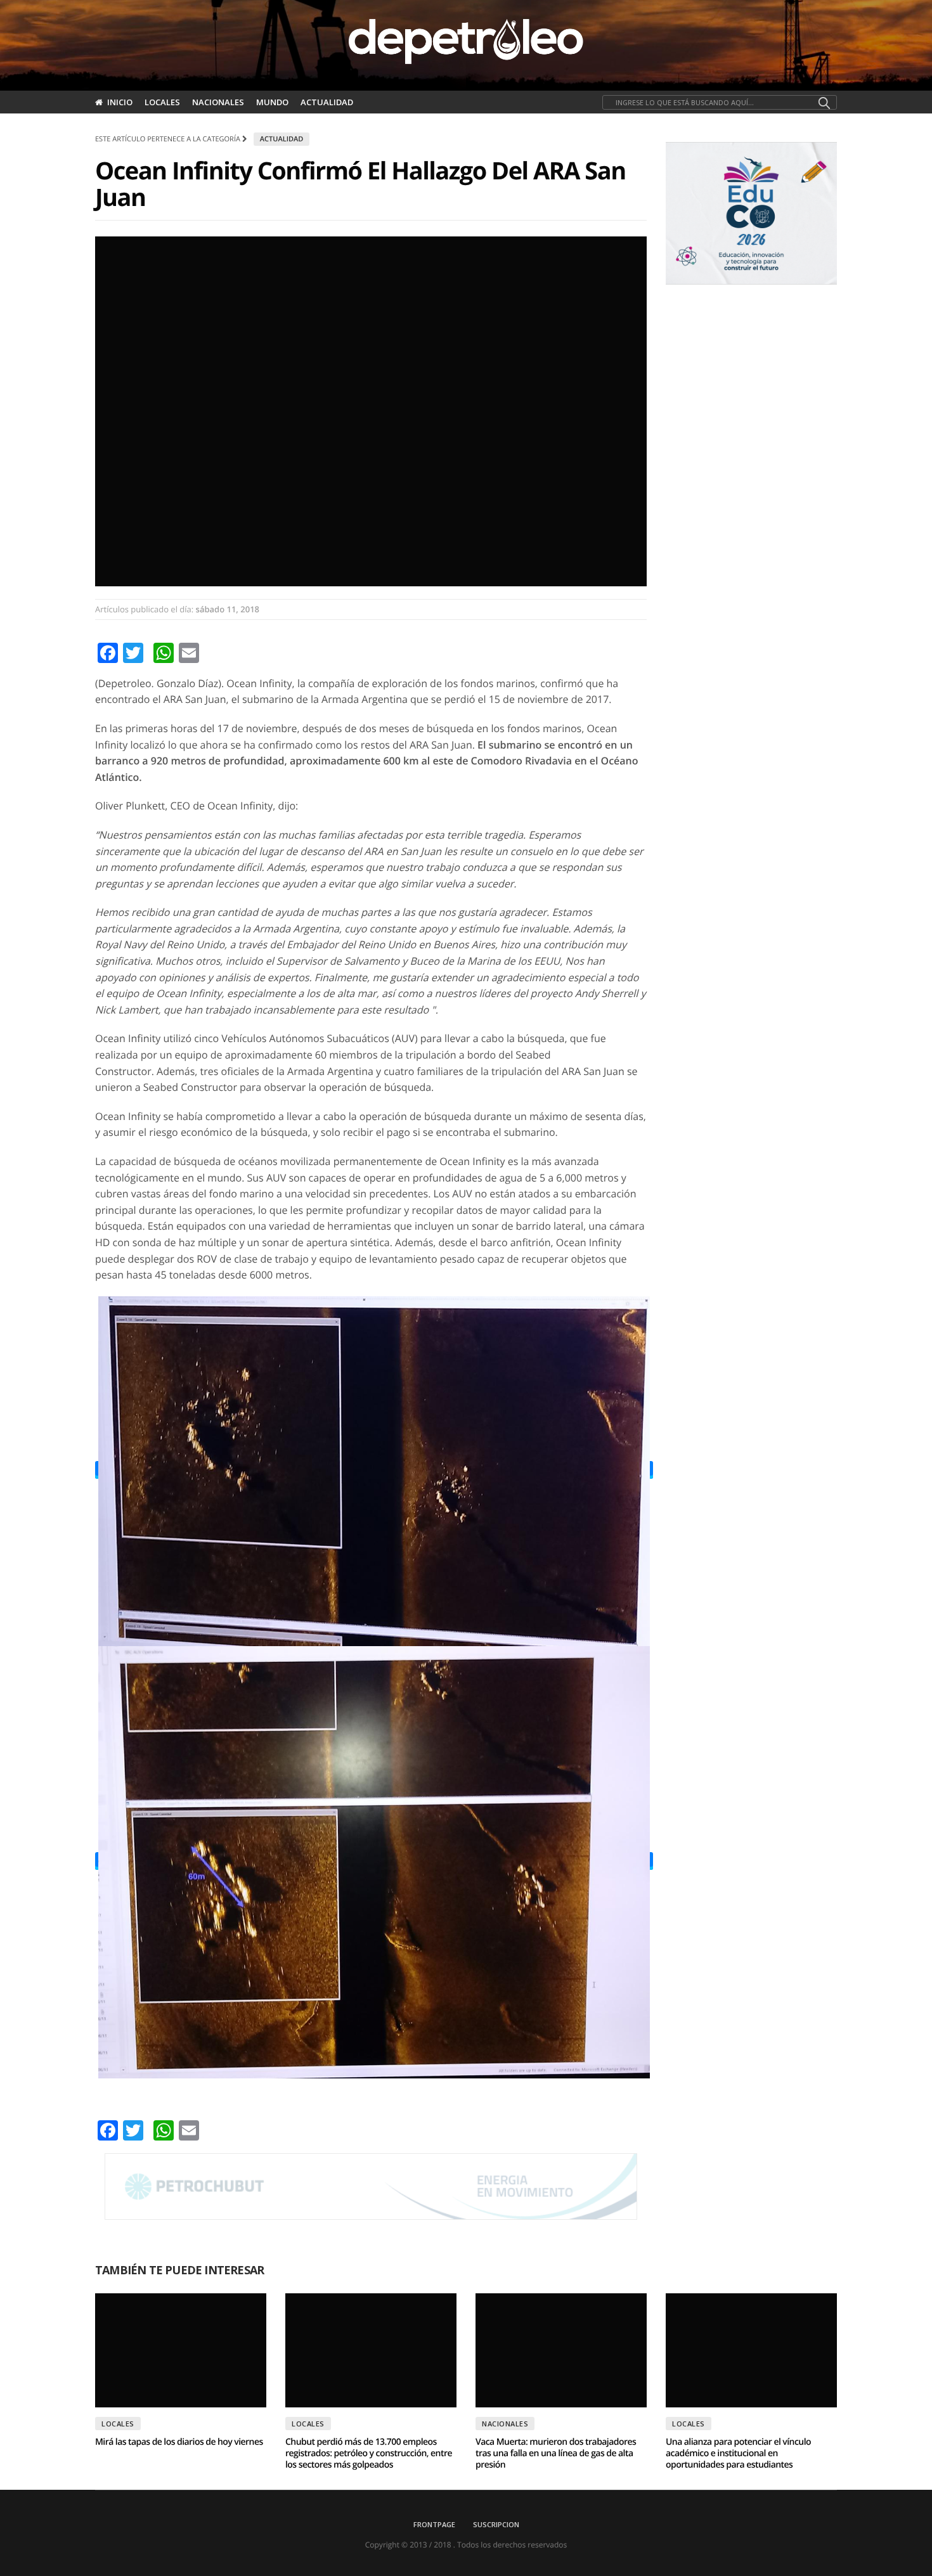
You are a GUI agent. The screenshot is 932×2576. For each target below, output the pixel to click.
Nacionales (218, 102)
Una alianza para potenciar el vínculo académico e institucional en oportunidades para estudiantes (738, 2453)
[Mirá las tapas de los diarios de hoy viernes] (181, 2350)
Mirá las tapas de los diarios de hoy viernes (179, 2442)
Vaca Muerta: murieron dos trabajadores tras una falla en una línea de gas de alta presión (556, 2453)
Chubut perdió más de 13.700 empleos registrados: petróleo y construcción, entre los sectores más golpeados (369, 2453)
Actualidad (327, 102)
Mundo (272, 102)
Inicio (120, 102)
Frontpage (434, 2524)
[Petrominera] (371, 2187)
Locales (162, 102)
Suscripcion (496, 2524)
